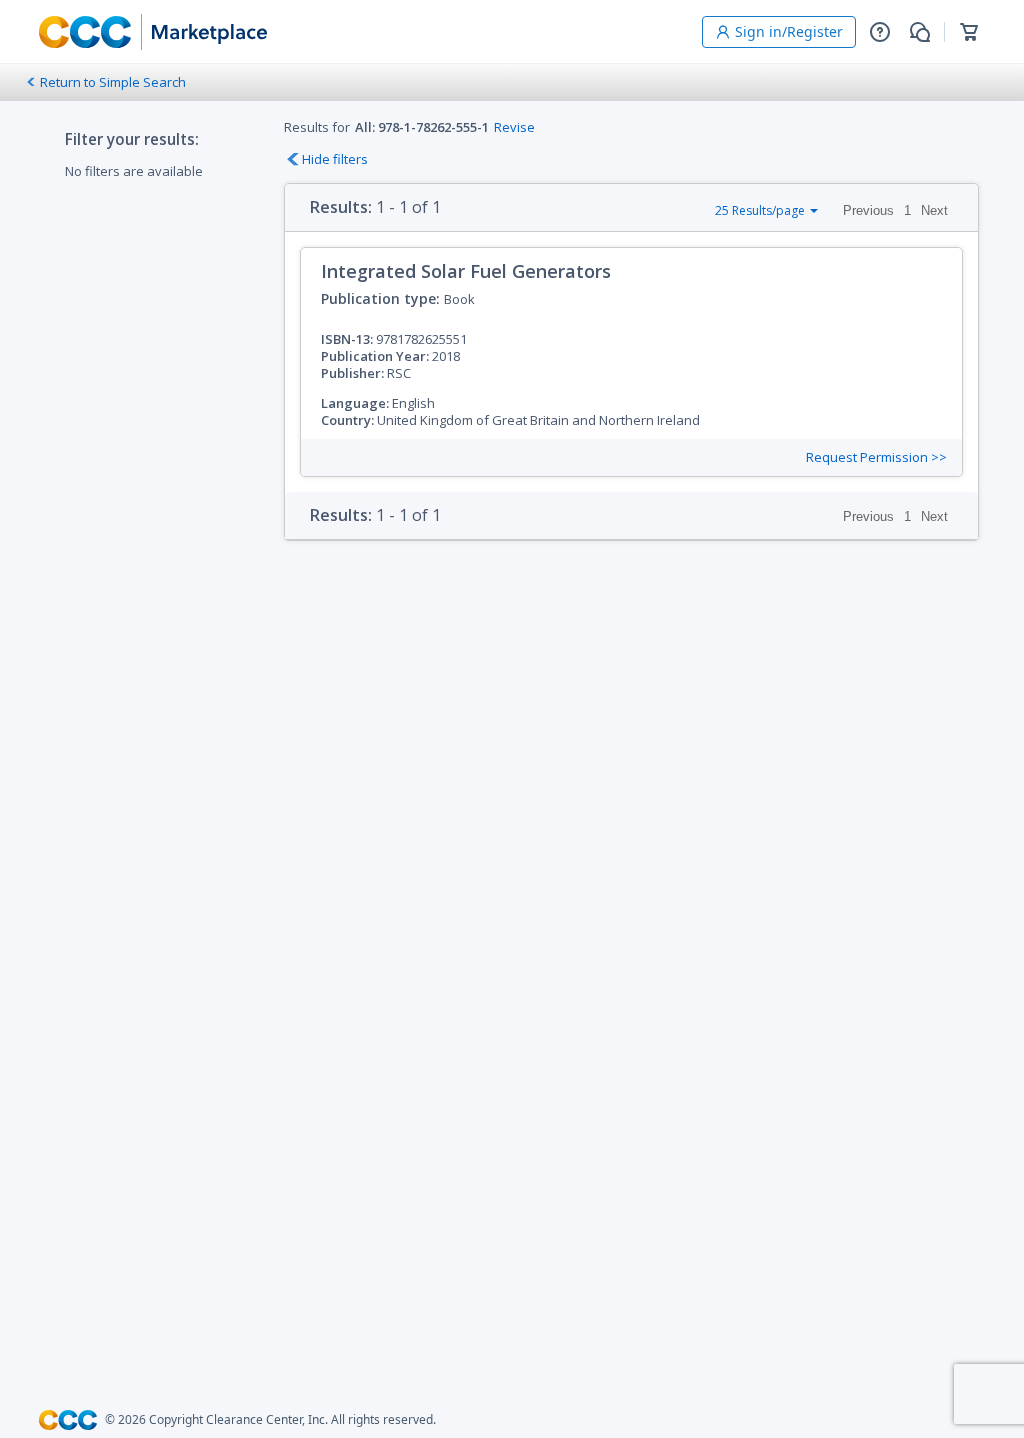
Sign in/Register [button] (789, 31)
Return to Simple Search (113, 82)
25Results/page (760, 210)
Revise (514, 127)
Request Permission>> (876, 457)
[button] (880, 32)
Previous (868, 210)
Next (934, 210)
